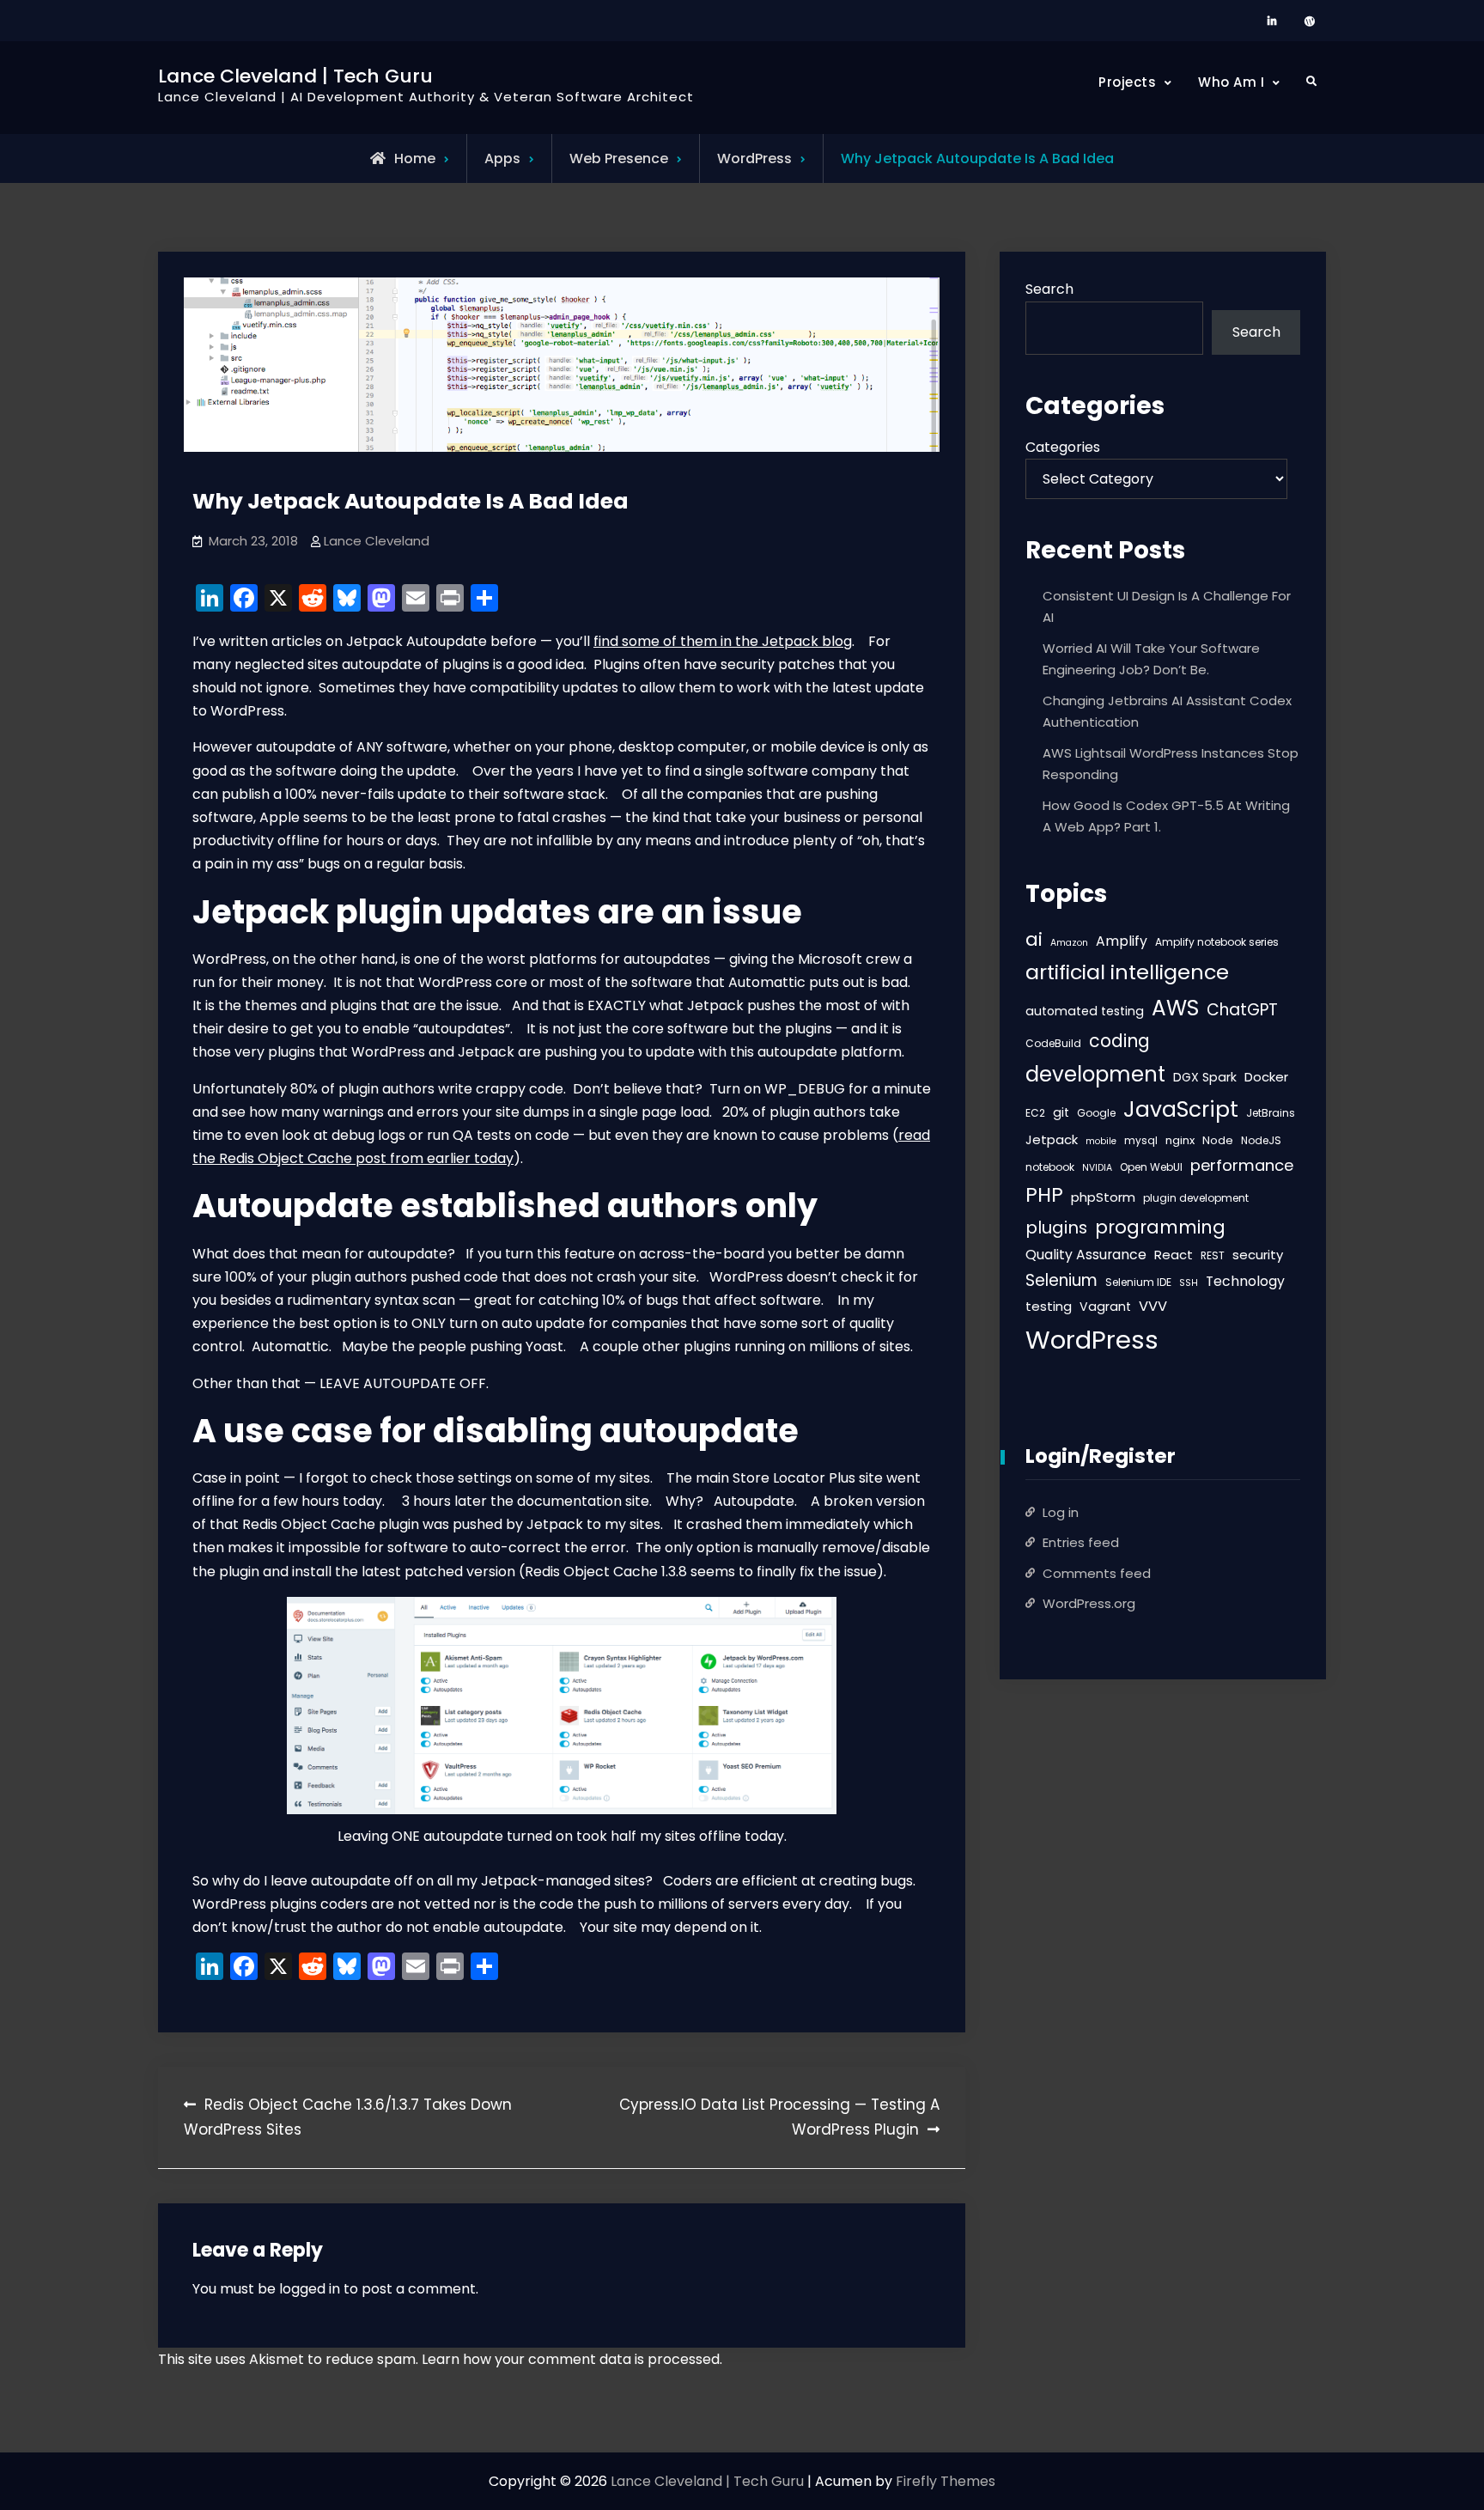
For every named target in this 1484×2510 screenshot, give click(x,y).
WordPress (754, 158)
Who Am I (1231, 82)
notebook (1050, 1167)
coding (1119, 1041)
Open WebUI (1151, 1167)
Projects (1127, 82)
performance (1242, 1165)
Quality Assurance (1086, 1255)
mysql (1141, 1140)
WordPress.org (1089, 1603)
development (1095, 1074)
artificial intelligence (1127, 972)
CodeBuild (1053, 1043)
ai (1034, 939)
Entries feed (1081, 1542)
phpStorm (1103, 1197)
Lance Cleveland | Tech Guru (295, 76)
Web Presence (619, 158)
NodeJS (1261, 1140)
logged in (310, 2289)
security (1258, 1255)
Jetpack (1052, 1139)
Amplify (1122, 941)
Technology (1245, 1281)
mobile (1101, 1141)
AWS (1175, 1008)
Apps (502, 158)
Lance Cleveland (377, 541)
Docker (1266, 1077)
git (1061, 1112)
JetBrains (1271, 1113)
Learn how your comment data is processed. (572, 2359)
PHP (1044, 1195)
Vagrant (1105, 1307)
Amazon (1069, 943)
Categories (1063, 447)
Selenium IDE (1138, 1282)
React (1174, 1255)
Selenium (1061, 1280)
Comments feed (1097, 1573)
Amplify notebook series (1217, 942)
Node (1218, 1140)
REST (1213, 1255)
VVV (1153, 1306)
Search (1049, 289)
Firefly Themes (946, 2481)
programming (1160, 1227)
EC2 (1035, 1113)
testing (1049, 1306)
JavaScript (1181, 1109)
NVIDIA (1097, 1168)
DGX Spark (1205, 1077)
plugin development (1196, 1198)
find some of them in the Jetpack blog (723, 641)
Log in (1061, 1512)
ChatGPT (1242, 1010)
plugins (1056, 1228)
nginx (1180, 1140)
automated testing (1085, 1011)
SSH (1189, 1283)
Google (1096, 1113)
